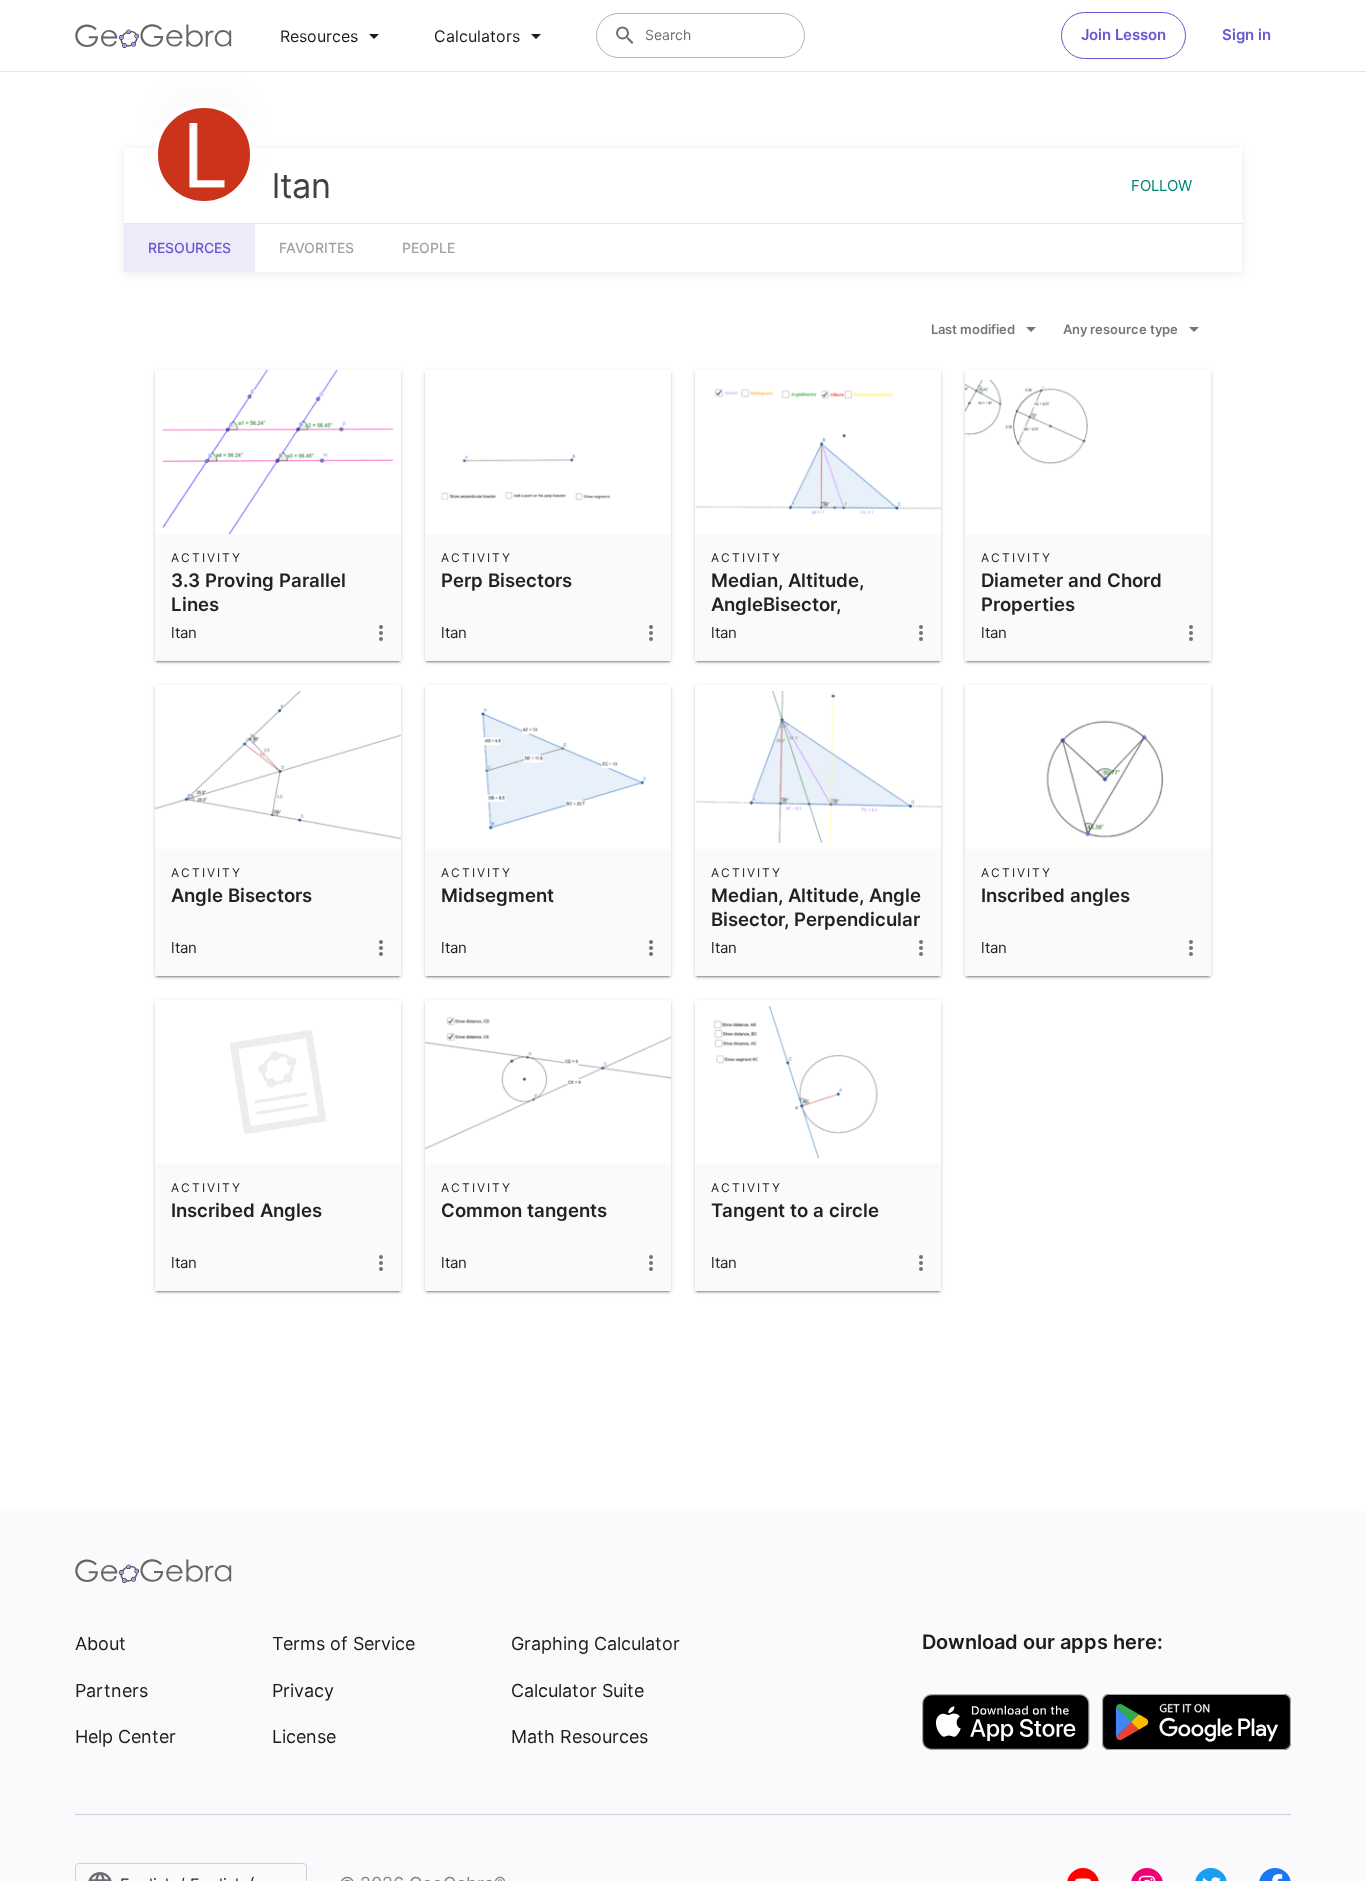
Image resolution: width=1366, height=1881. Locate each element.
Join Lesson (1123, 34)
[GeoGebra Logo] (153, 36)
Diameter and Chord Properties (1071, 592)
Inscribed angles (1055, 895)
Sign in (1246, 34)
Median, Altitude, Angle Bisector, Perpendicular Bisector (816, 919)
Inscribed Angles (246, 1210)
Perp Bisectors (506, 580)
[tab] (333, 36)
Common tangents (524, 1210)
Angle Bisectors (241, 895)
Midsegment (497, 895)
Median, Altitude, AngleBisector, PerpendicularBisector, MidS (813, 616)
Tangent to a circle (795, 1210)
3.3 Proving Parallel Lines (258, 592)
